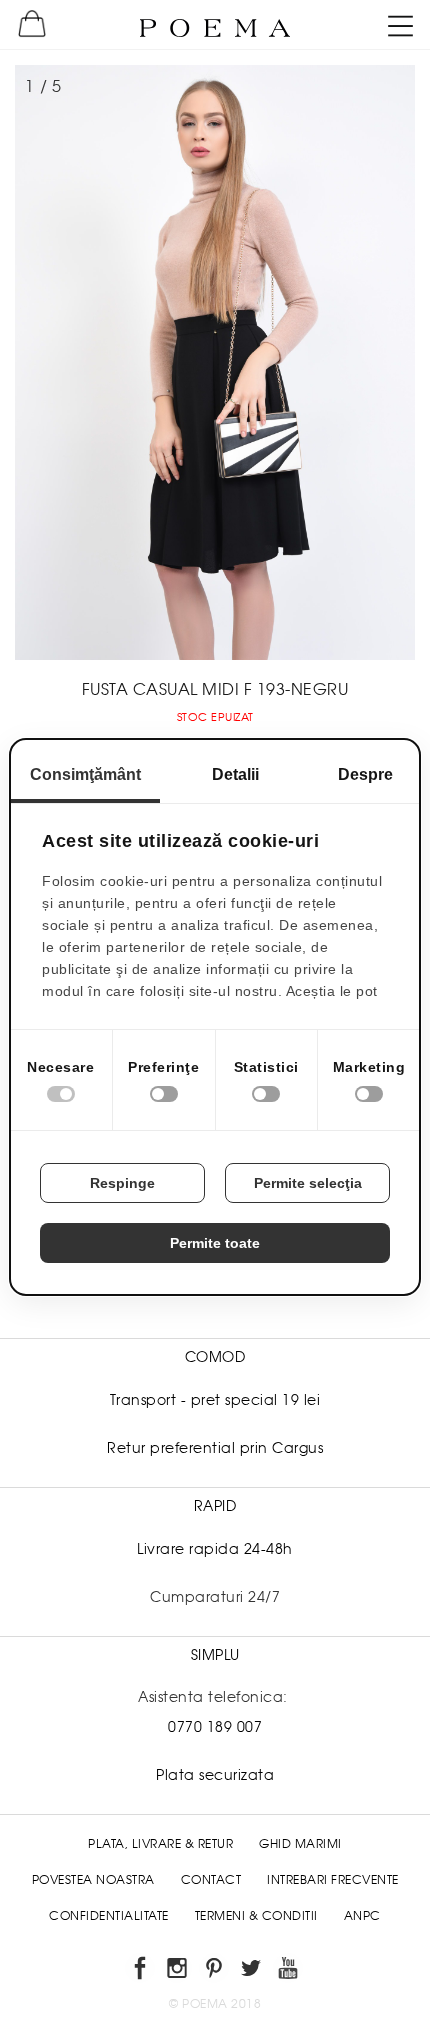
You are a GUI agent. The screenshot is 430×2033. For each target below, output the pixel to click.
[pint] (215, 1971)
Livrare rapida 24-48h (215, 1549)
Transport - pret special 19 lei (215, 1400)
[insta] (178, 1971)
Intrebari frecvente (333, 1880)
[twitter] (252, 1971)
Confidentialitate (109, 1916)
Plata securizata (215, 1775)
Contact (211, 1880)
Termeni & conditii (256, 1916)
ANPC (362, 1916)
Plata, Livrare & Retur (160, 1844)
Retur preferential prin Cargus (215, 1448)
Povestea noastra (93, 1880)
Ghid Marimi (300, 1844)
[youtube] (289, 1971)
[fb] (141, 1971)
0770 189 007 (215, 1727)
